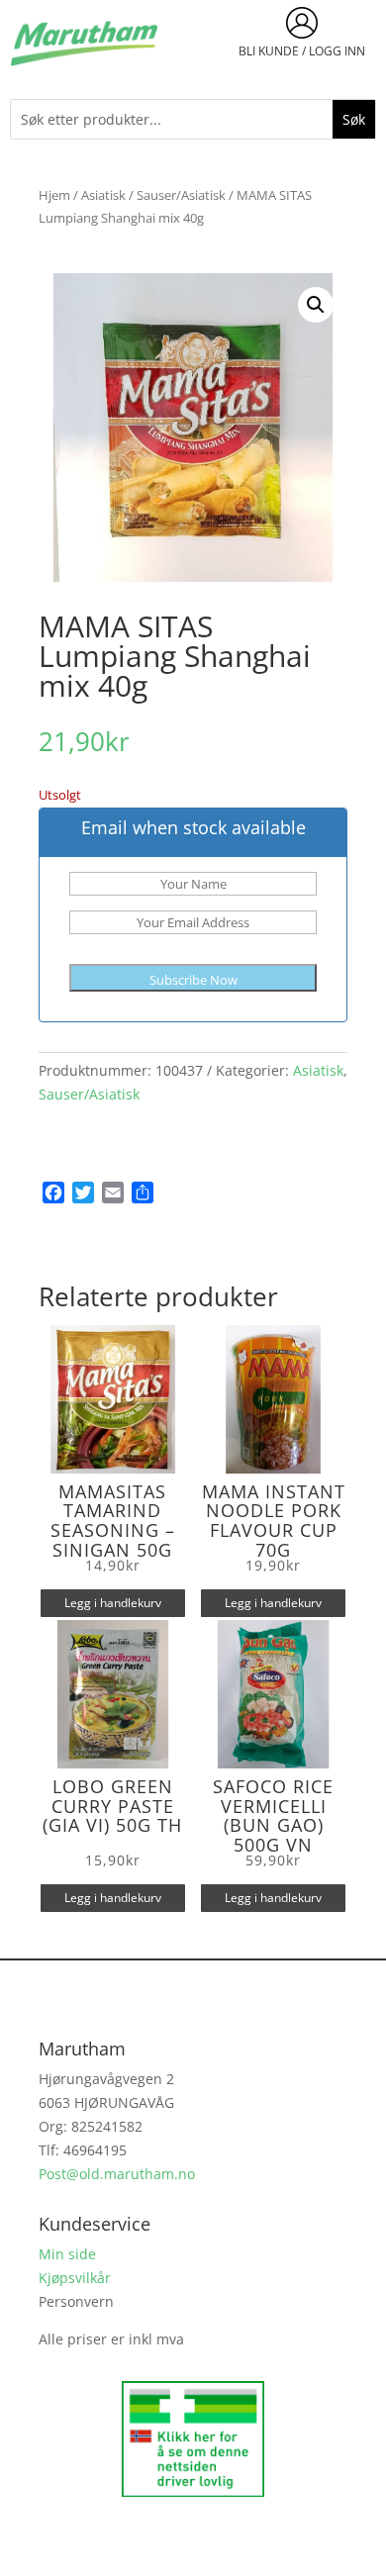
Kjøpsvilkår (75, 2278)
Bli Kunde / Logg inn (302, 51)
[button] (316, 305)
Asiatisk (103, 195)
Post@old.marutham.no (117, 2174)
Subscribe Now (193, 980)
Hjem (54, 195)
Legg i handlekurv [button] (113, 1603)
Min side (67, 2254)
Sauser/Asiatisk (181, 195)
